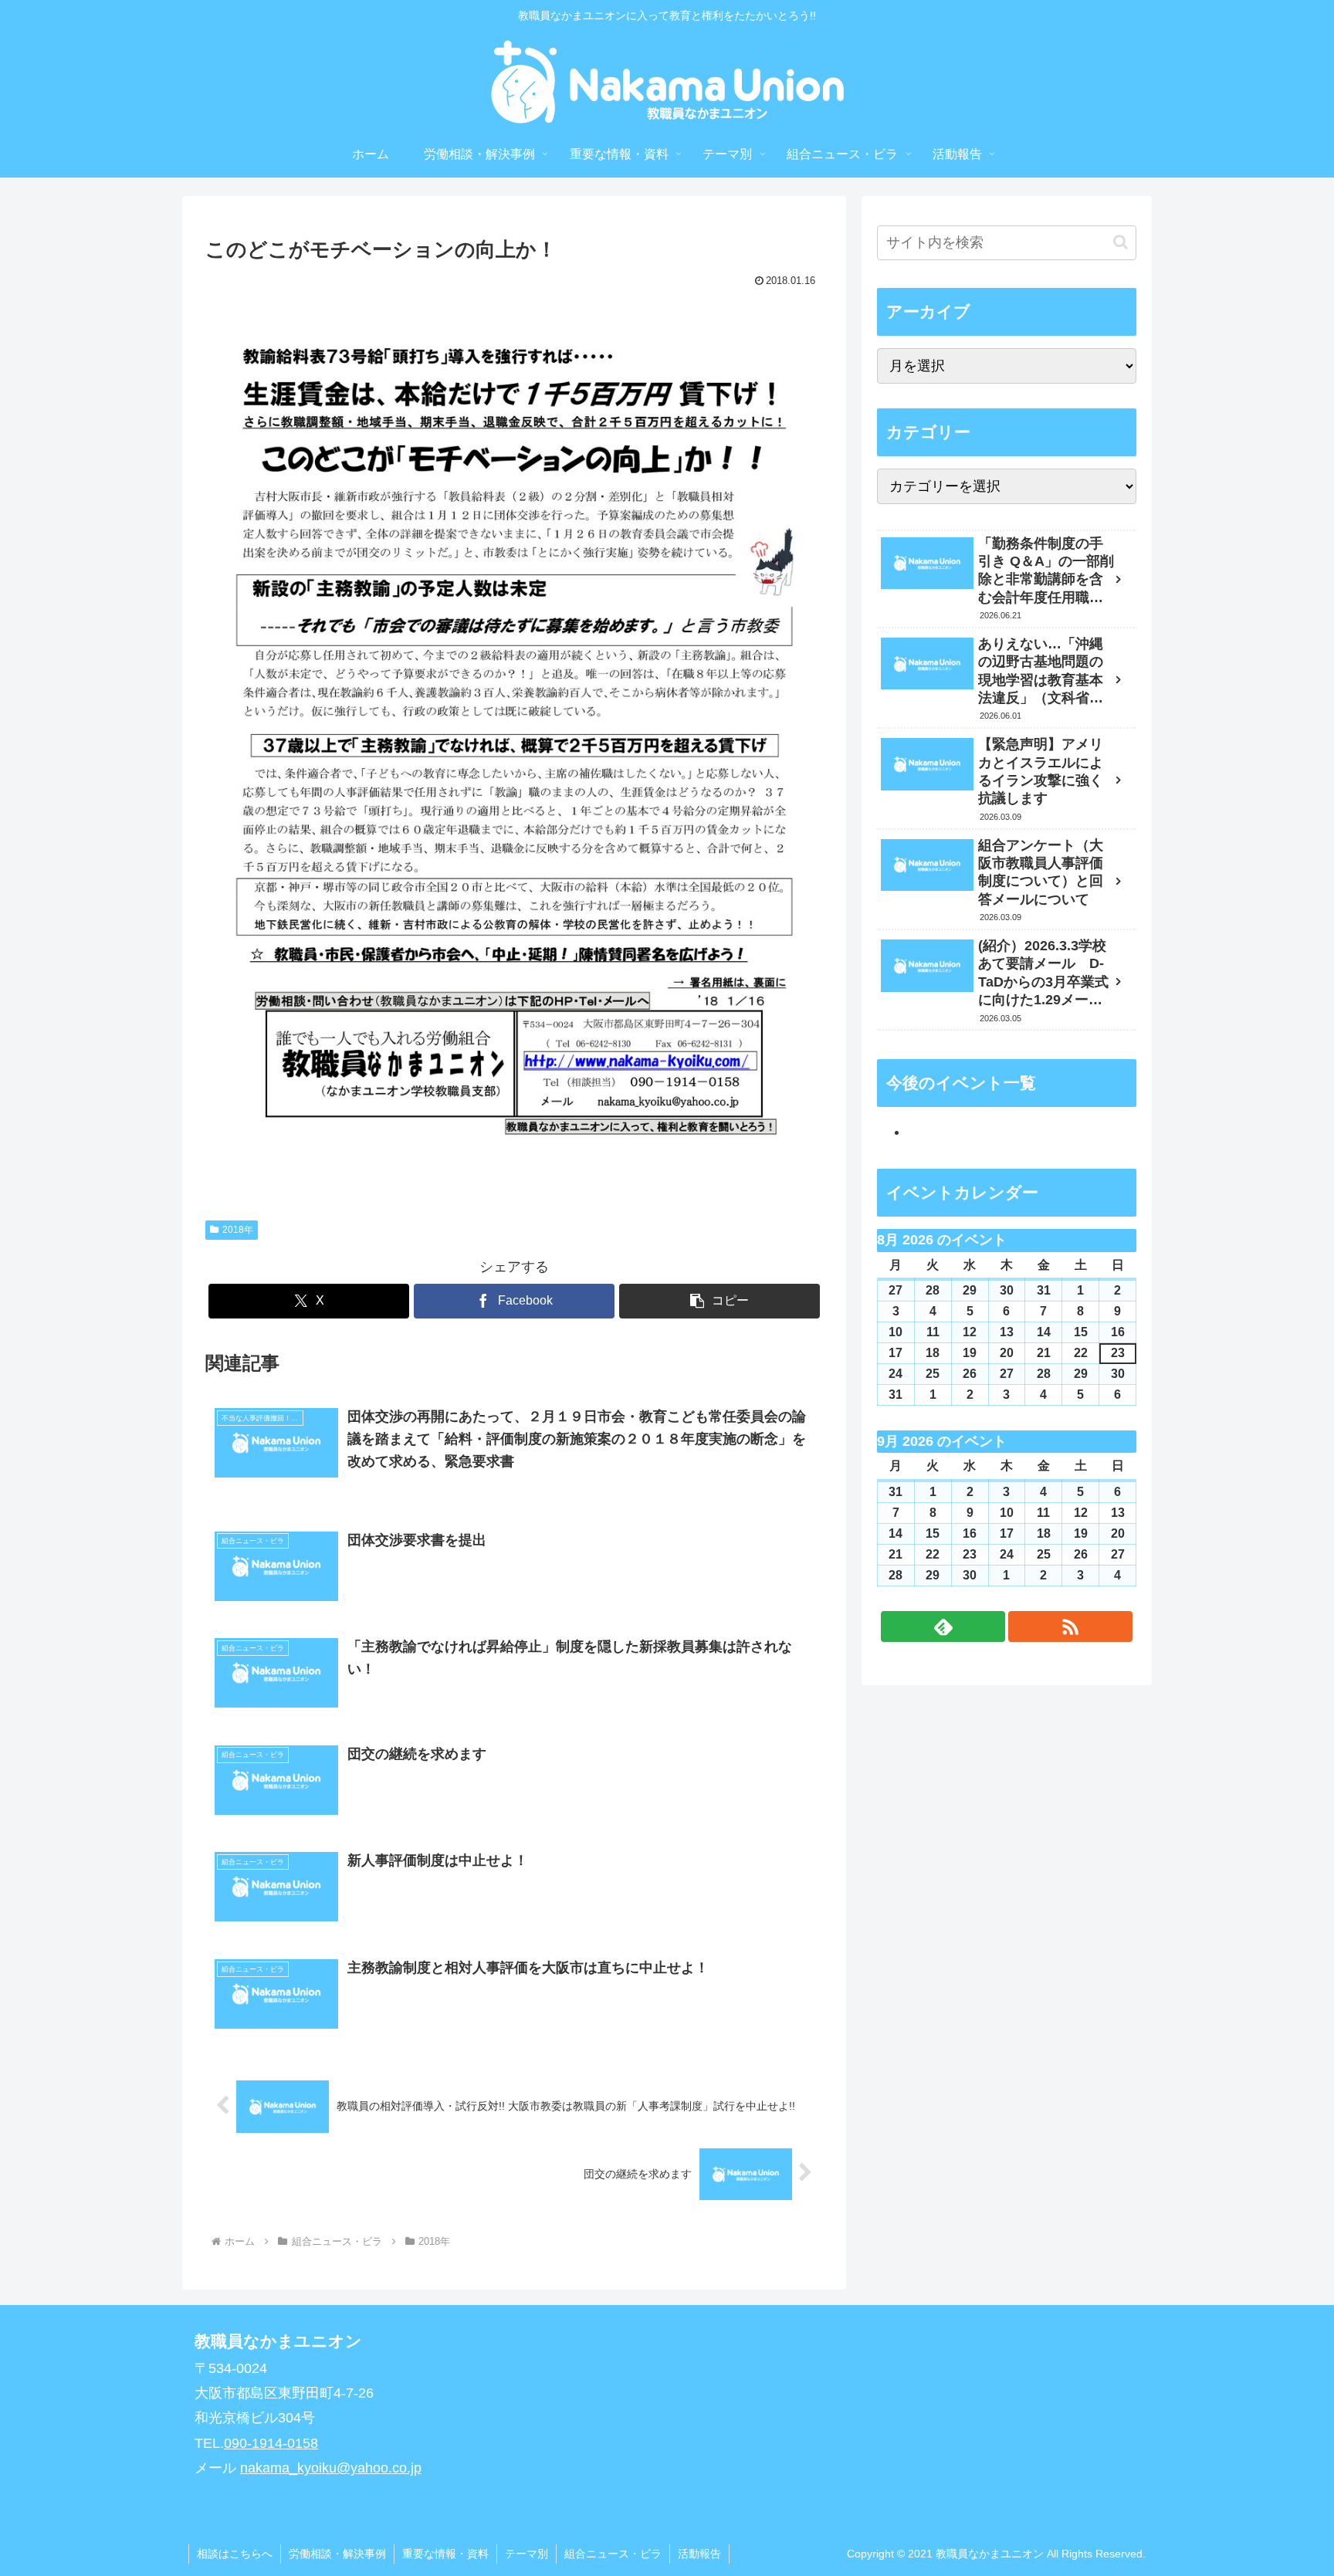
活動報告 (699, 2554)
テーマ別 (526, 2554)
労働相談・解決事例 (337, 2554)
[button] (719, 1301)
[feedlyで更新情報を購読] (943, 1627)
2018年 (238, 1230)
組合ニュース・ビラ (613, 2554)
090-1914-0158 (271, 2443)
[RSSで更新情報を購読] (1070, 1627)
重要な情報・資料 (445, 2554)
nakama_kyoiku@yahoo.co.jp (331, 2468)
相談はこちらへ (235, 2554)
